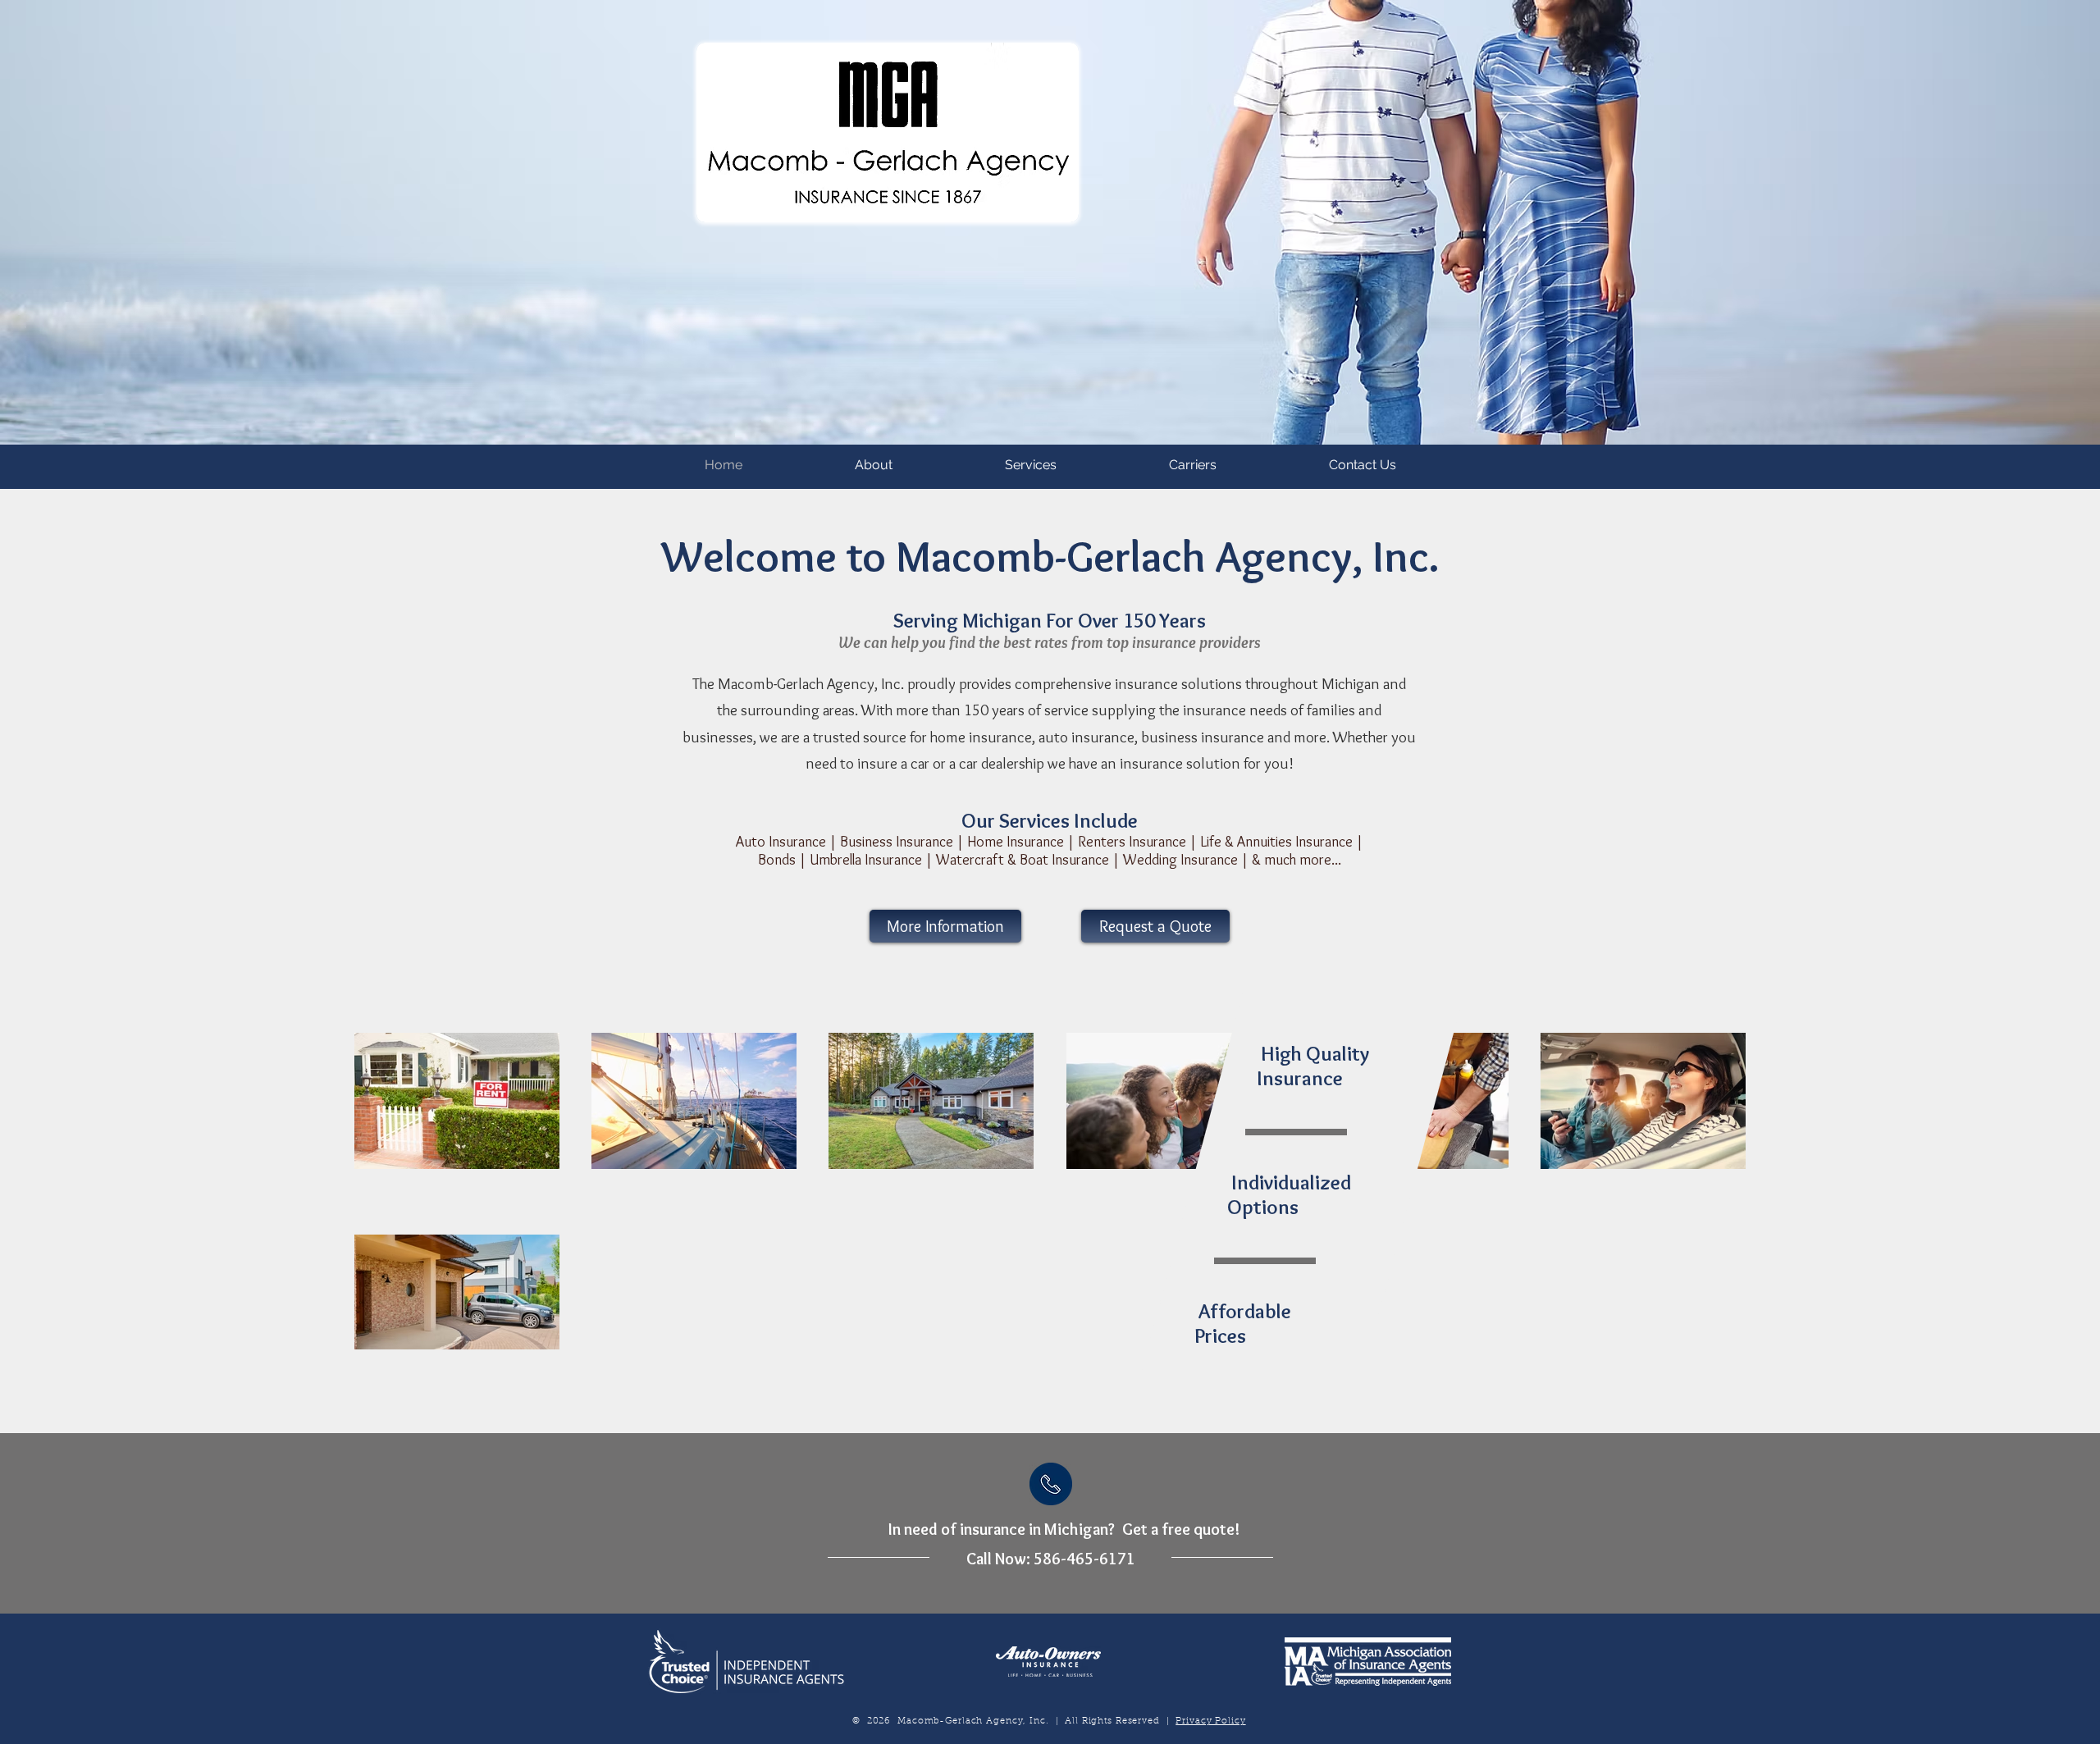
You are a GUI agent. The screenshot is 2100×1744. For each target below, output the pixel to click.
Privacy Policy (1210, 1721)
